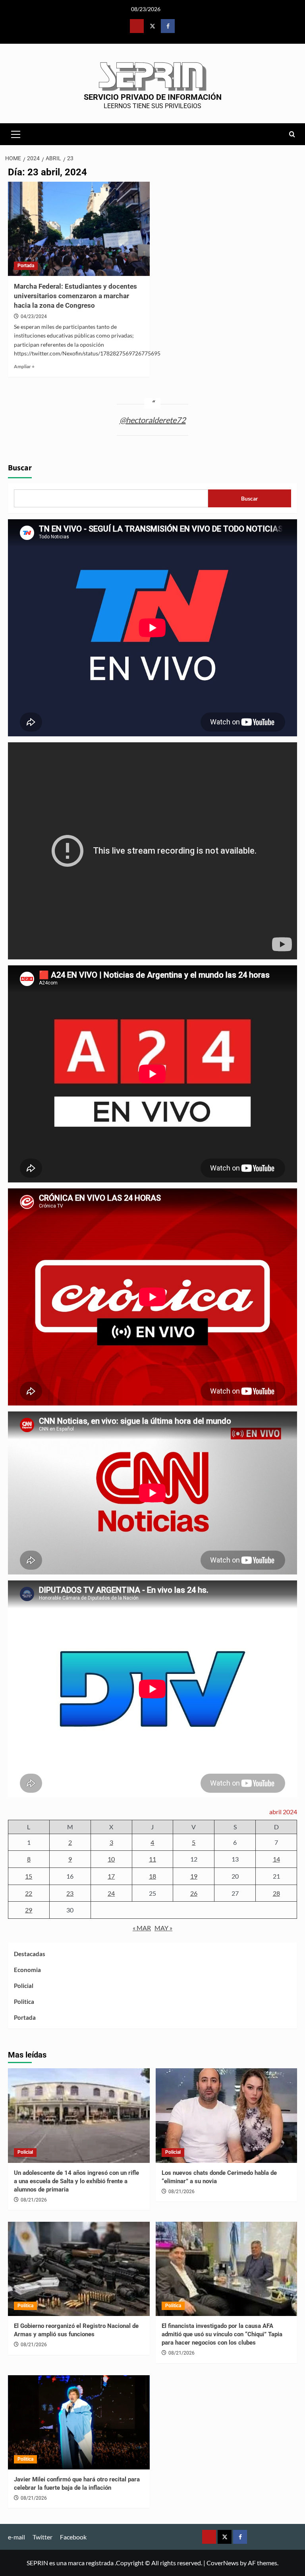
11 (152, 1859)
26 (194, 1893)
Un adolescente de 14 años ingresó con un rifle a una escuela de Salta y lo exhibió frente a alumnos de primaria (76, 2181)
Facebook (73, 2537)
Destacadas (30, 1954)
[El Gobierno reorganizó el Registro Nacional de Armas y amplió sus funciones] (79, 2269)
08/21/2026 (34, 2200)
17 (111, 1876)
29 (29, 1910)
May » (163, 1928)
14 (276, 1859)
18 (152, 1876)
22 (29, 1893)
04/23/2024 (34, 316)
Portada (26, 266)
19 (194, 1876)
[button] (16, 133)
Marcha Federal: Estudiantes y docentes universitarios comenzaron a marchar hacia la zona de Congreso (75, 296)
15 (29, 1876)
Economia (27, 1970)
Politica (24, 2001)
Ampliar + (24, 366)
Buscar (20, 468)
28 (276, 1893)
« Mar (142, 1928)
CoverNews (223, 2563)
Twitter (42, 2537)
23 (70, 1893)
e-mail (16, 2537)
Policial (24, 1986)
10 (111, 1859)
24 (111, 1893)
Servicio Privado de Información (153, 97)
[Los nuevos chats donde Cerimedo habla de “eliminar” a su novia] (227, 2116)
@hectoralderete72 (153, 420)
